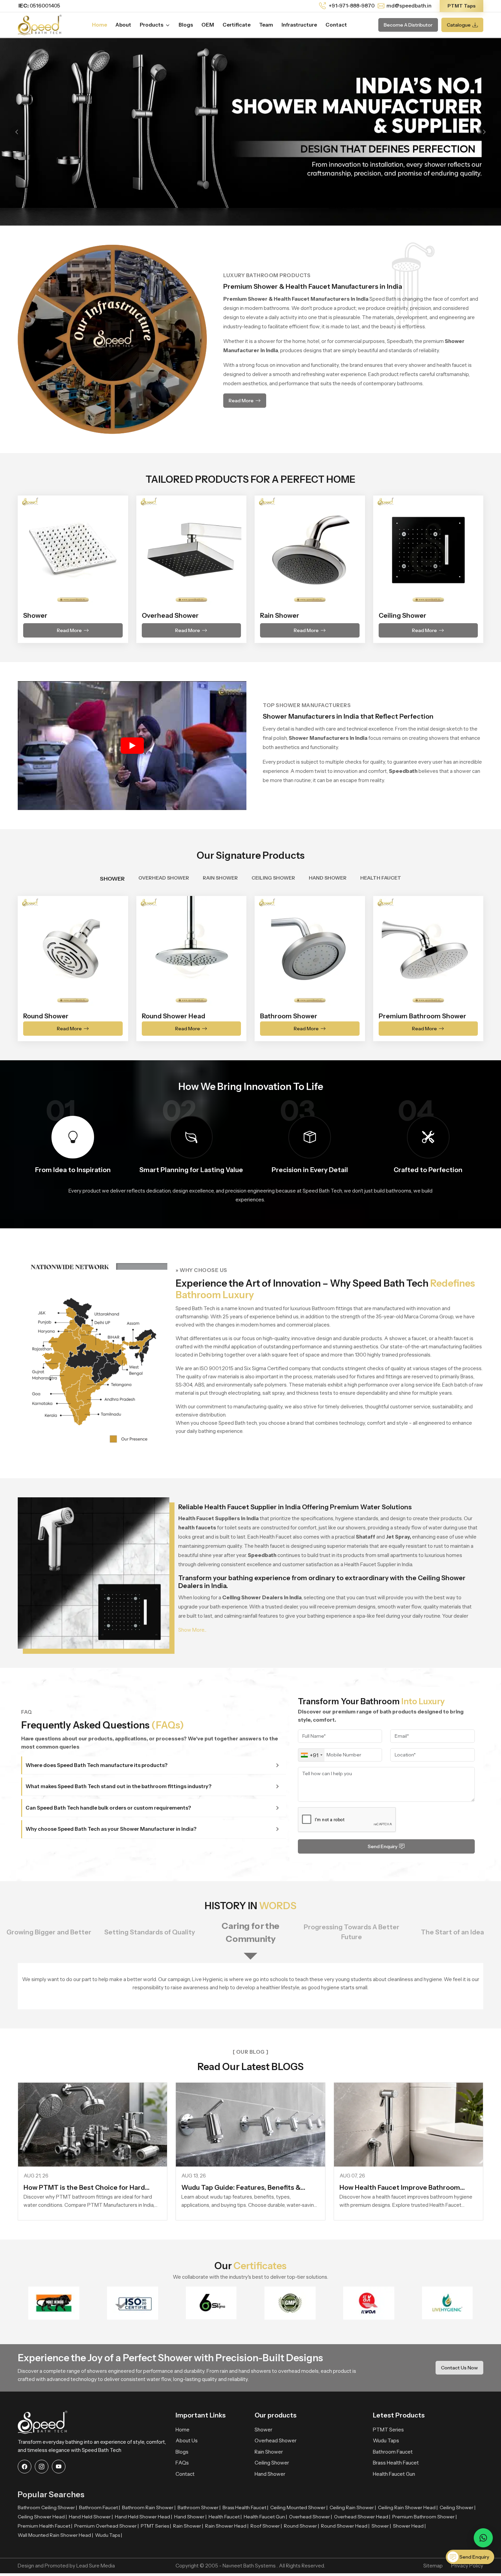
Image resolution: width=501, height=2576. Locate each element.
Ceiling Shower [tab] (273, 878)
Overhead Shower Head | (362, 2517)
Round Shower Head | (345, 2526)
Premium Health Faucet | (45, 2526)
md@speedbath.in (409, 6)
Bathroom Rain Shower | (149, 2507)
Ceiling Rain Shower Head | (408, 2507)
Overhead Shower (276, 2440)
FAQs (182, 2463)
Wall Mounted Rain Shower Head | (55, 2535)
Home (100, 25)
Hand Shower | (190, 2517)
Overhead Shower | (310, 2517)
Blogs (186, 25)
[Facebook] (25, 2467)
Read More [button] (241, 401)
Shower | (381, 2526)
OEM (208, 25)
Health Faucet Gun (394, 2474)
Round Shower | (301, 2526)
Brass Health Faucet (396, 2463)
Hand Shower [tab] (328, 878)
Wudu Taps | (109, 2535)
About (123, 25)
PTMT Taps (461, 6)
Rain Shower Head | (227, 2526)
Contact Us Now (459, 2368)
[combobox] (311, 1755)
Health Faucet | (225, 2517)
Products (152, 25)
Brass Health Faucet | (245, 2507)
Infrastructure (299, 25)
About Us (187, 2440)
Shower (263, 2430)
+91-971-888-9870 (351, 6)
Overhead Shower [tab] (164, 878)
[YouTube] (59, 2467)
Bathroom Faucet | (100, 2507)
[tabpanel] (250, 964)
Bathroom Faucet (393, 2452)
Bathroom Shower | (199, 2507)
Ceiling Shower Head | (42, 2517)
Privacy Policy (467, 2566)
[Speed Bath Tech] (40, 24)
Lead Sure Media (96, 2566)
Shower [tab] (112, 879)
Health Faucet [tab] (381, 878)
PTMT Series (388, 2430)
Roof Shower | (266, 2526)
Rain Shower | (188, 2526)
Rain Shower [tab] (220, 878)
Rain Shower (269, 2452)
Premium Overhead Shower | (107, 2526)
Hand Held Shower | (91, 2517)
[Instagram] (42, 2467)
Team (266, 25)
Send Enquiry (383, 1846)
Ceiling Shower (272, 2463)
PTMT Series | (156, 2526)
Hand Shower (270, 2474)
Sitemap (433, 2566)
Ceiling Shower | (458, 2507)
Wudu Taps (386, 2440)
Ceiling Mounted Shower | (299, 2507)
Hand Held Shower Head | (143, 2517)
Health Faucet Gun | (265, 2517)
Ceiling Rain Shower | (353, 2507)
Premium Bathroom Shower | (424, 2517)
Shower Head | (409, 2526)
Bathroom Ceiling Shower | (47, 2507)
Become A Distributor (408, 25)
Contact (336, 25)
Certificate (237, 25)
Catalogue (459, 25)
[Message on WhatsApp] (483, 2538)
